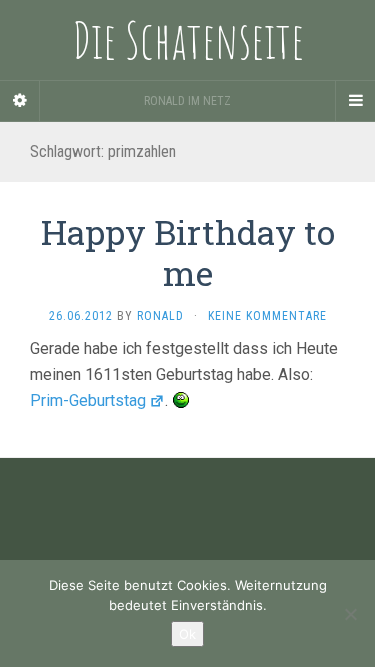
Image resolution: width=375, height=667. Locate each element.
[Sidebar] (20, 101)
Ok (187, 634)
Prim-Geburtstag (88, 400)
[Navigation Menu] (355, 101)
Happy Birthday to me (188, 252)
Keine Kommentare (267, 316)
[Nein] (350, 614)
